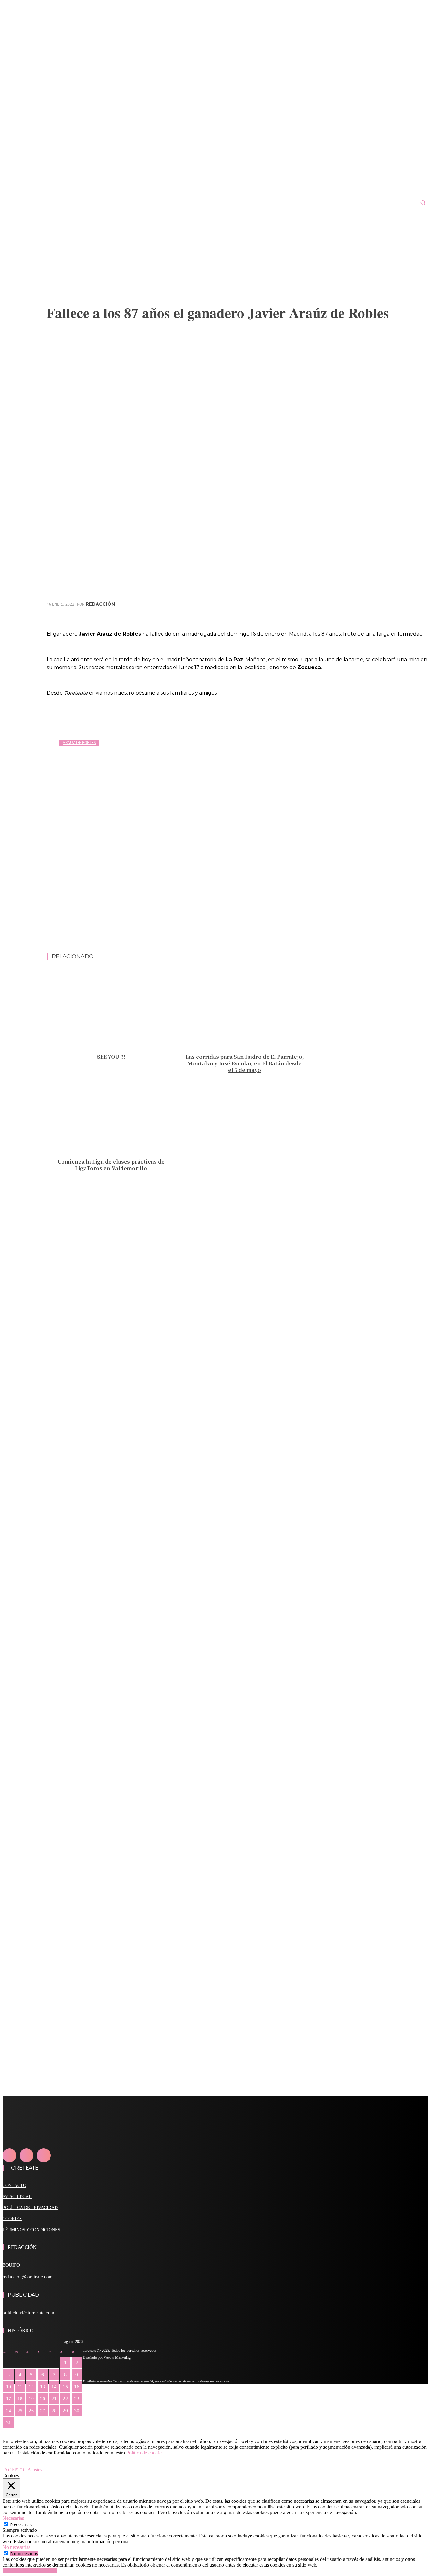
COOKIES (12, 2219)
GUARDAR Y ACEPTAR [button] (30, 2570)
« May (9, 2432)
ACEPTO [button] (14, 2470)
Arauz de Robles (79, 743)
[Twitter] (349, 613)
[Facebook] (327, 613)
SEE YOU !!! (111, 1057)
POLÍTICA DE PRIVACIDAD (30, 2208)
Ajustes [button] (35, 2470)
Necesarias (21, 2524)
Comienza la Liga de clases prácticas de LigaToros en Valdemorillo (111, 1165)
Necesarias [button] (13, 2518)
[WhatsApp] (395, 613)
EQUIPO (11, 2265)
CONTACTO (14, 2186)
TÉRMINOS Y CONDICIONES (31, 2230)
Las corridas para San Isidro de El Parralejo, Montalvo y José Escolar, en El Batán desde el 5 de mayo (245, 1063)
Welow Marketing (117, 2357)
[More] (418, 613)
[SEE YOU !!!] (111, 1010)
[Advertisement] (238, 937)
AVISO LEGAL (17, 2197)
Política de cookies (145, 2453)
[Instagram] (27, 2155)
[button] (423, 202)
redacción (100, 604)
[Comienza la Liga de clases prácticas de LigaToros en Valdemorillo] (111, 1115)
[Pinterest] (372, 613)
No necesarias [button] (16, 2547)
